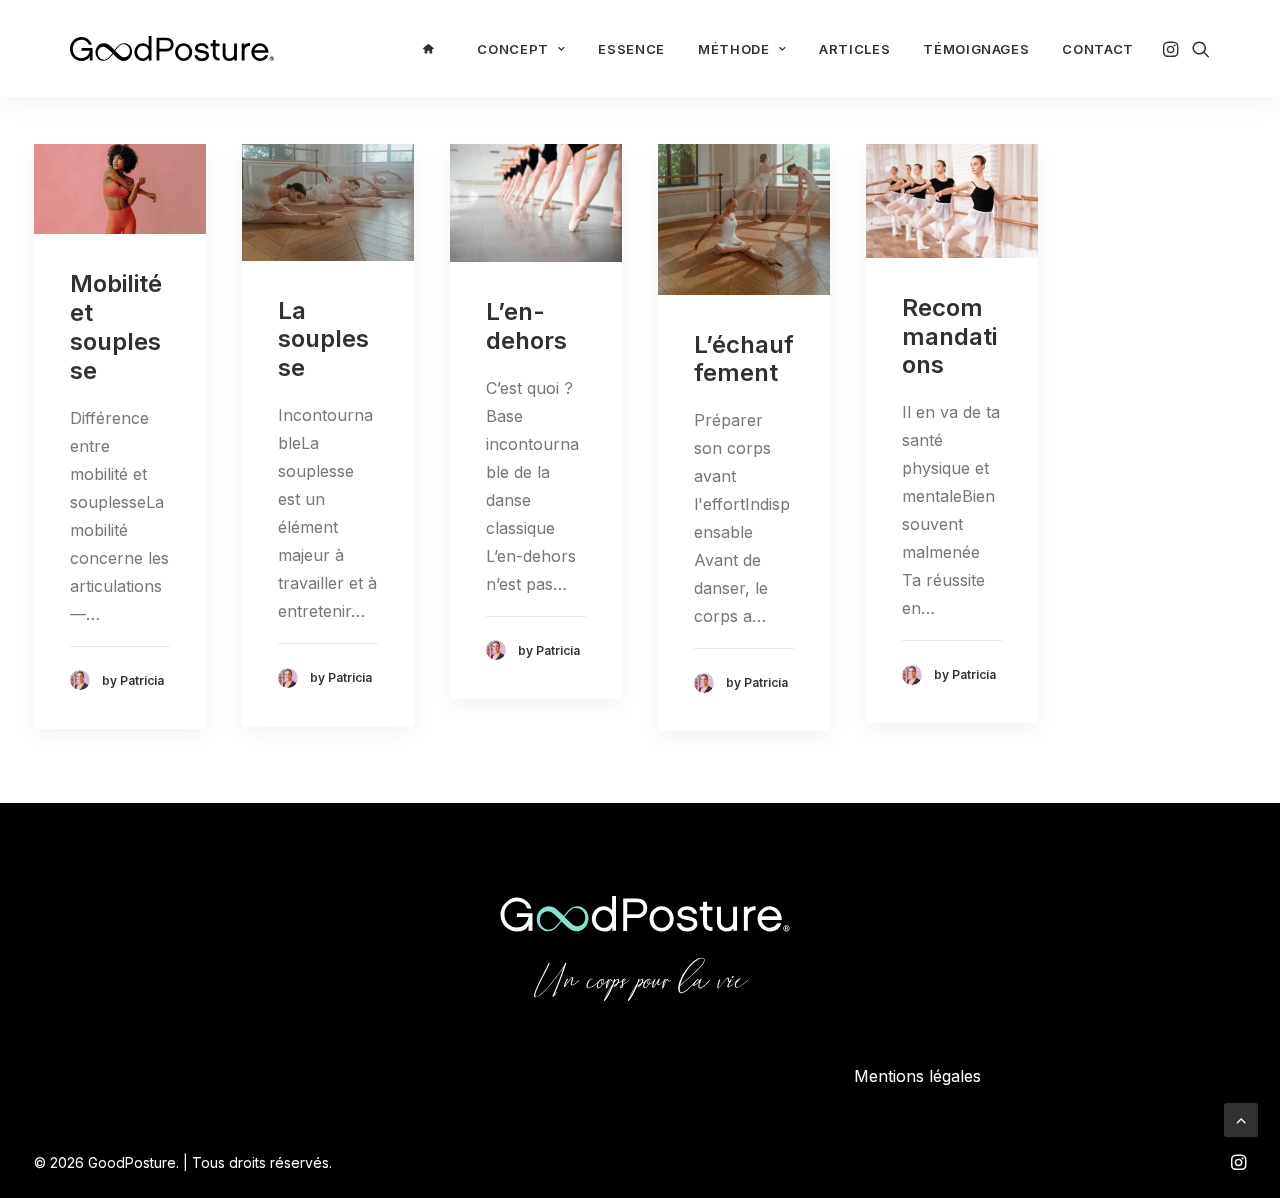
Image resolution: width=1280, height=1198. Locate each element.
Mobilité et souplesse (116, 326)
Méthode (734, 49)
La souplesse (323, 339)
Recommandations (949, 336)
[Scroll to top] (1241, 1118)
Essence (631, 49)
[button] (1172, 48)
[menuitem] (433, 48)
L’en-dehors (526, 326)
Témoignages (976, 49)
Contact (1098, 49)
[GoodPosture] (172, 48)
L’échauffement (744, 359)
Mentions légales (917, 1076)
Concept (513, 49)
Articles (854, 49)
